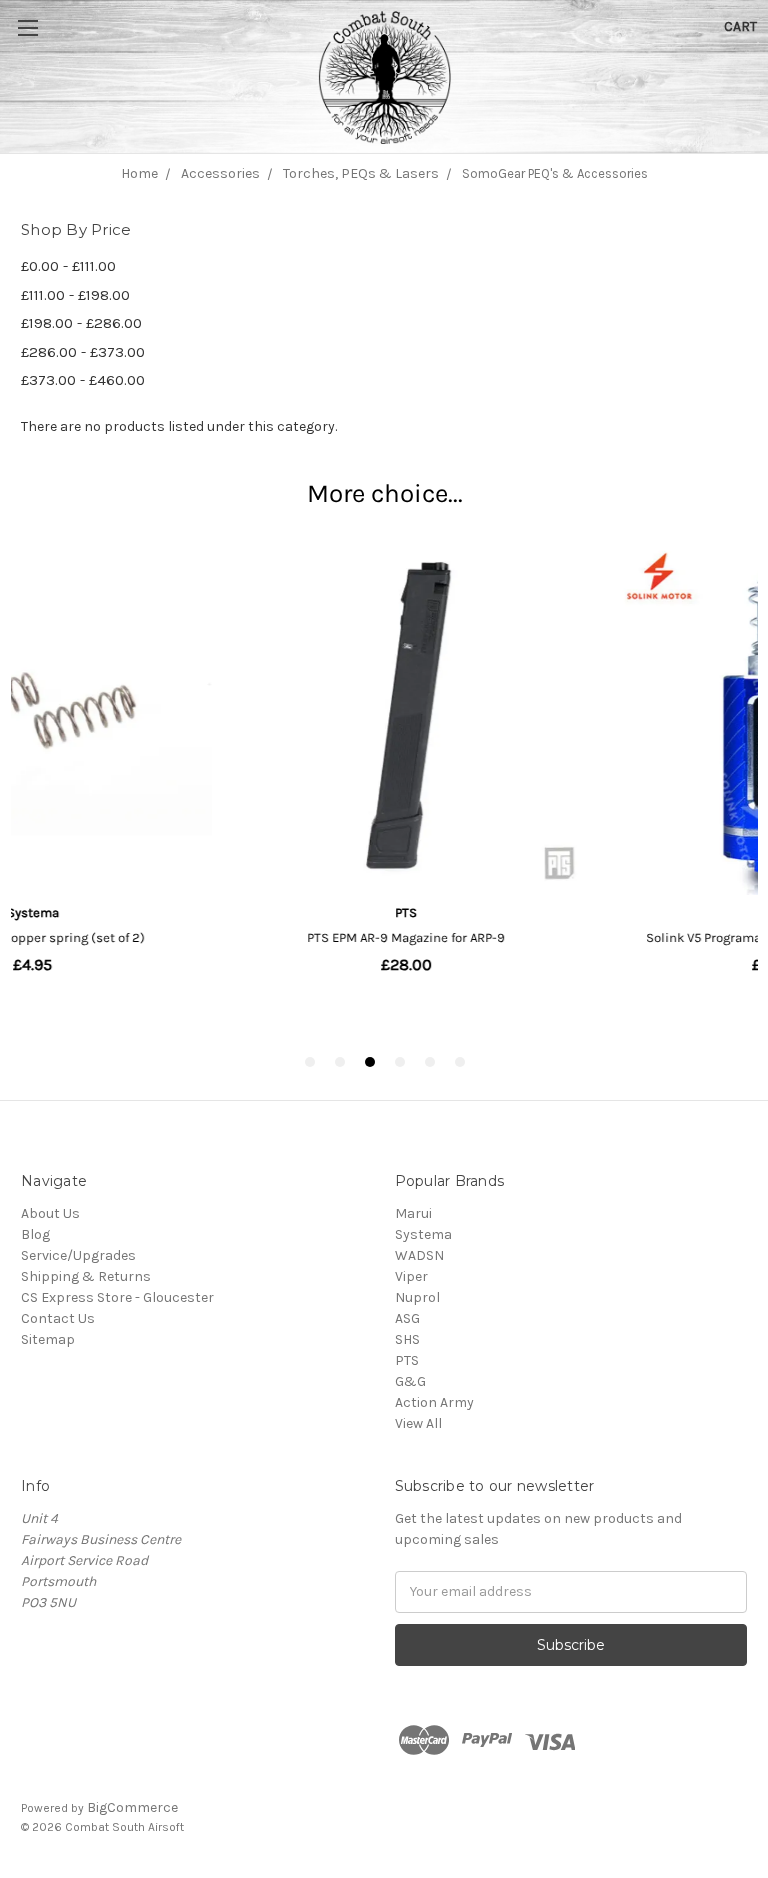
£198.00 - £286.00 (81, 323)
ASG (407, 1318)
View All (418, 1423)
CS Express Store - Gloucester (117, 1297)
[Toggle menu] (50, 50)
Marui (413, 1213)
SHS (407, 1339)
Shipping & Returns (86, 1276)
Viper (411, 1276)
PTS (407, 1360)
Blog (35, 1234)
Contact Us (58, 1318)
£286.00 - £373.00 (83, 352)
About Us (50, 1213)
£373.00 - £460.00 (83, 380)
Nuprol (417, 1297)
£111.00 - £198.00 (75, 295)
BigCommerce (132, 1807)
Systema (423, 1234)
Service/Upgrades (78, 1255)
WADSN (419, 1255)
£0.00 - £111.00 (68, 266)
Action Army (434, 1402)
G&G (410, 1381)
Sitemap (48, 1339)
